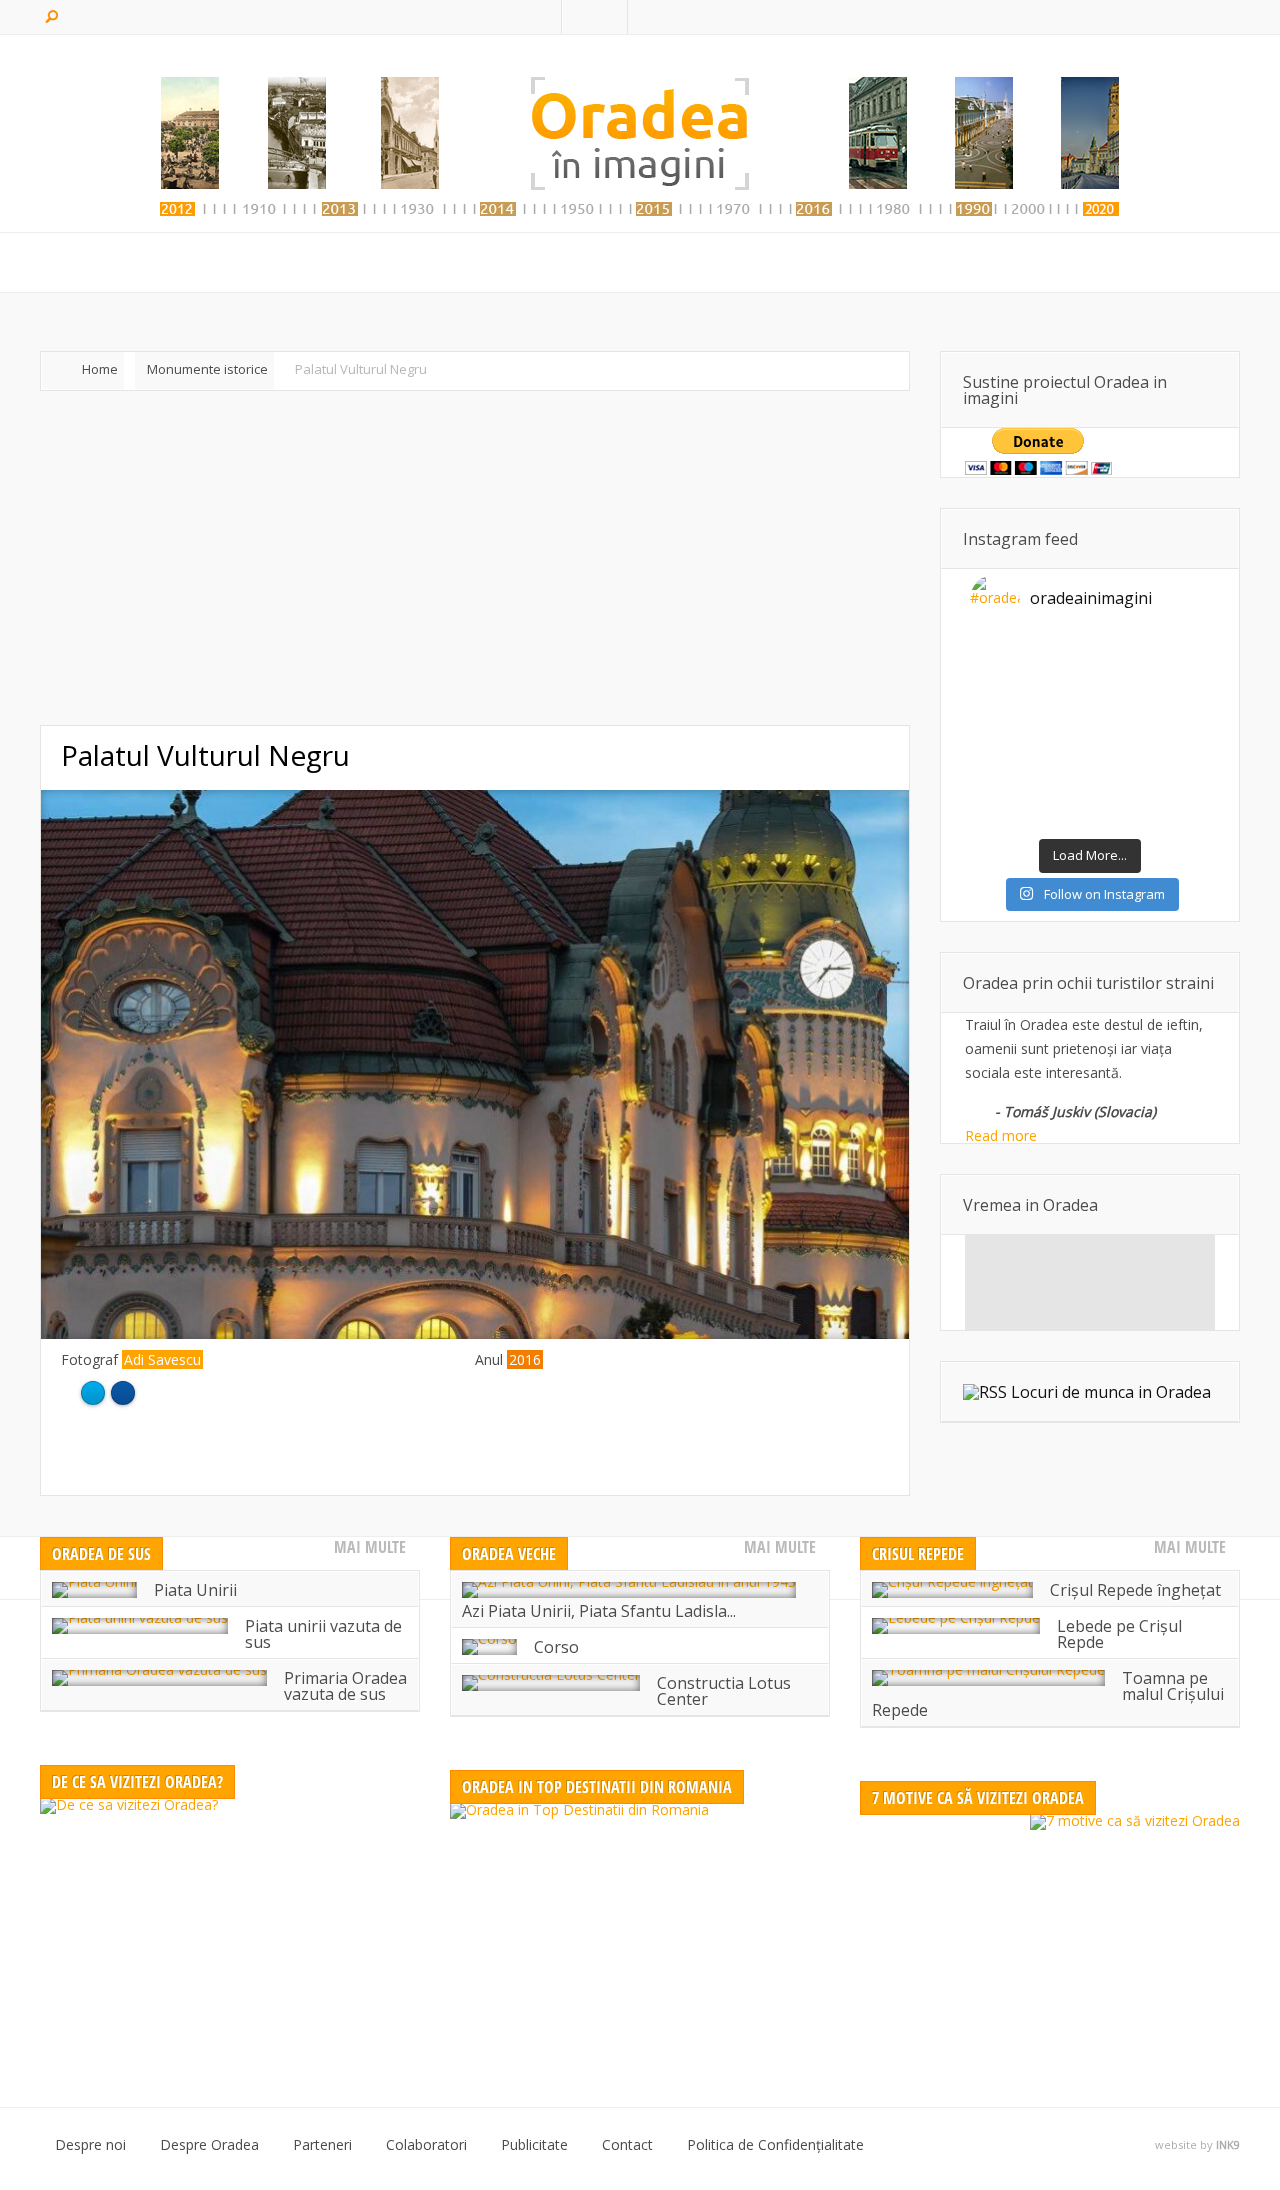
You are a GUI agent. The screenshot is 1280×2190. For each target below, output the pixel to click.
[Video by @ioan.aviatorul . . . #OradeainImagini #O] (1120, 658)
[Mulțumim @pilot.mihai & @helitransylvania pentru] (1060, 696)
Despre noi (90, 2145)
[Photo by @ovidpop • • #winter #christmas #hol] (1000, 810)
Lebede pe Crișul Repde (1119, 1634)
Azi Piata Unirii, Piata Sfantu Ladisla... (599, 1611)
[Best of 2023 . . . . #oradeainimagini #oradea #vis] (1120, 772)
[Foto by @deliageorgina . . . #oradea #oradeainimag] (1000, 734)
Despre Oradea (209, 2145)
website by (1197, 2145)
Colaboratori (426, 2145)
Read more (1001, 1135)
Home (100, 369)
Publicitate (534, 2145)
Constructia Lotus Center (724, 1691)
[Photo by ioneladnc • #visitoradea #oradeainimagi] (1180, 734)
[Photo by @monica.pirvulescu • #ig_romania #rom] (1180, 658)
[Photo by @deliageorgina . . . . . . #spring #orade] (1060, 658)
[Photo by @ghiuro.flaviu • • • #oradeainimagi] (1120, 810)
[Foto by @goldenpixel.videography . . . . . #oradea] (1180, 696)
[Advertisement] (475, 558)
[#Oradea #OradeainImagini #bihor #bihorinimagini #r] (1000, 658)
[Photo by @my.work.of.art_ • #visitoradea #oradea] (1000, 772)
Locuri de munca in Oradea (1111, 1392)
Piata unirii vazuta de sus (323, 1634)
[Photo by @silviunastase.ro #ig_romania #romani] (1120, 696)
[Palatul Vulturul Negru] (475, 1333)
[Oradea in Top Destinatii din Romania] (640, 1928)
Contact (627, 2145)
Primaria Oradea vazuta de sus (345, 1686)
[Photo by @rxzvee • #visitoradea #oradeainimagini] (1120, 734)
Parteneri (322, 2145)
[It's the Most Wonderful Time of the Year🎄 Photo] (1060, 810)
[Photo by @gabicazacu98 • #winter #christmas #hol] (1180, 772)
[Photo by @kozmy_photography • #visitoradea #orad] (1060, 734)
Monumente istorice (207, 369)
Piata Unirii (195, 1590)
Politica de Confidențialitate (775, 2145)
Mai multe (370, 1547)
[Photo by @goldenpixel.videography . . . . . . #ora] (1180, 810)
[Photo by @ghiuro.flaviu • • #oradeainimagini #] (1000, 696)
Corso (556, 1647)
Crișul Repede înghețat (1135, 1590)
